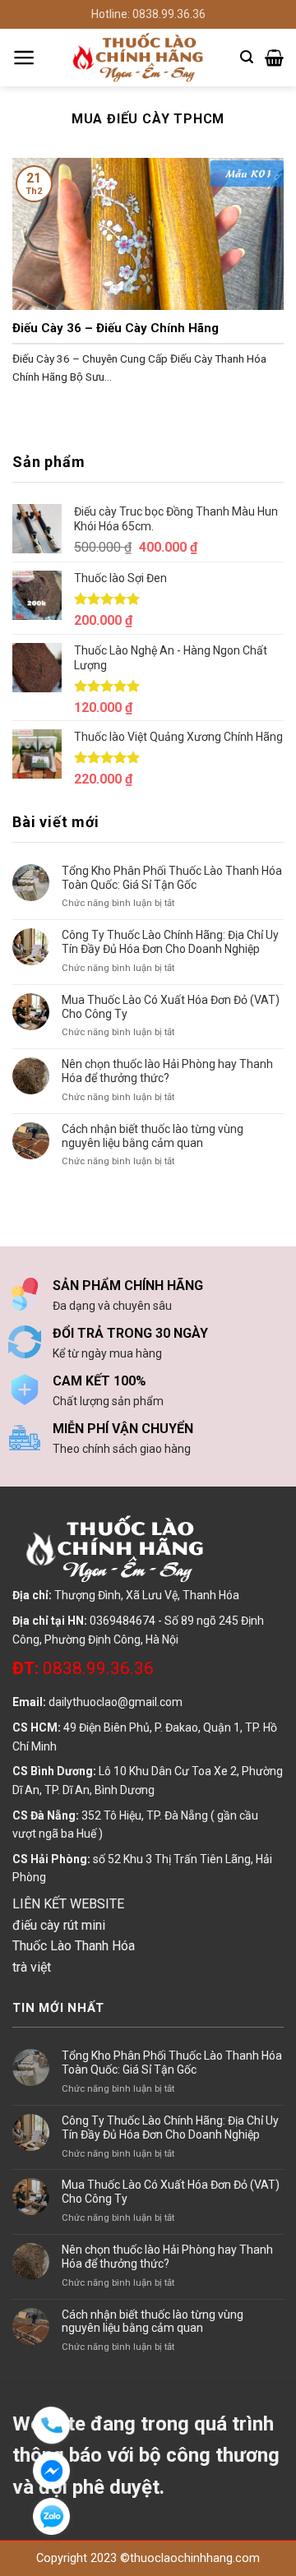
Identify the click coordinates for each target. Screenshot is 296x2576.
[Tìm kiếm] (247, 57)
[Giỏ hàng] (274, 58)
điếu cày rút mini (59, 1925)
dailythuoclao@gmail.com (116, 1702)
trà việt (32, 1967)
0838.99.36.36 (83, 1668)
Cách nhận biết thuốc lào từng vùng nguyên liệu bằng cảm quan (153, 1136)
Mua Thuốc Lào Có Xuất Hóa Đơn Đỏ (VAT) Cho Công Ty (171, 1007)
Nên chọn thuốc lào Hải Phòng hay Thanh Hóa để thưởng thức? (167, 1071)
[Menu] (24, 58)
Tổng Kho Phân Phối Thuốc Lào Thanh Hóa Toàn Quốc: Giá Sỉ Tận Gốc (172, 878)
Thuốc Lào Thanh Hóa (74, 1946)
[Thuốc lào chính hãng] (138, 58)
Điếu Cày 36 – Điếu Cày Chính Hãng (116, 328)
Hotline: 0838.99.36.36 (148, 14)
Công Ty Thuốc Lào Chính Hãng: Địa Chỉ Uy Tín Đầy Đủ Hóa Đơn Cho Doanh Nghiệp (170, 942)
